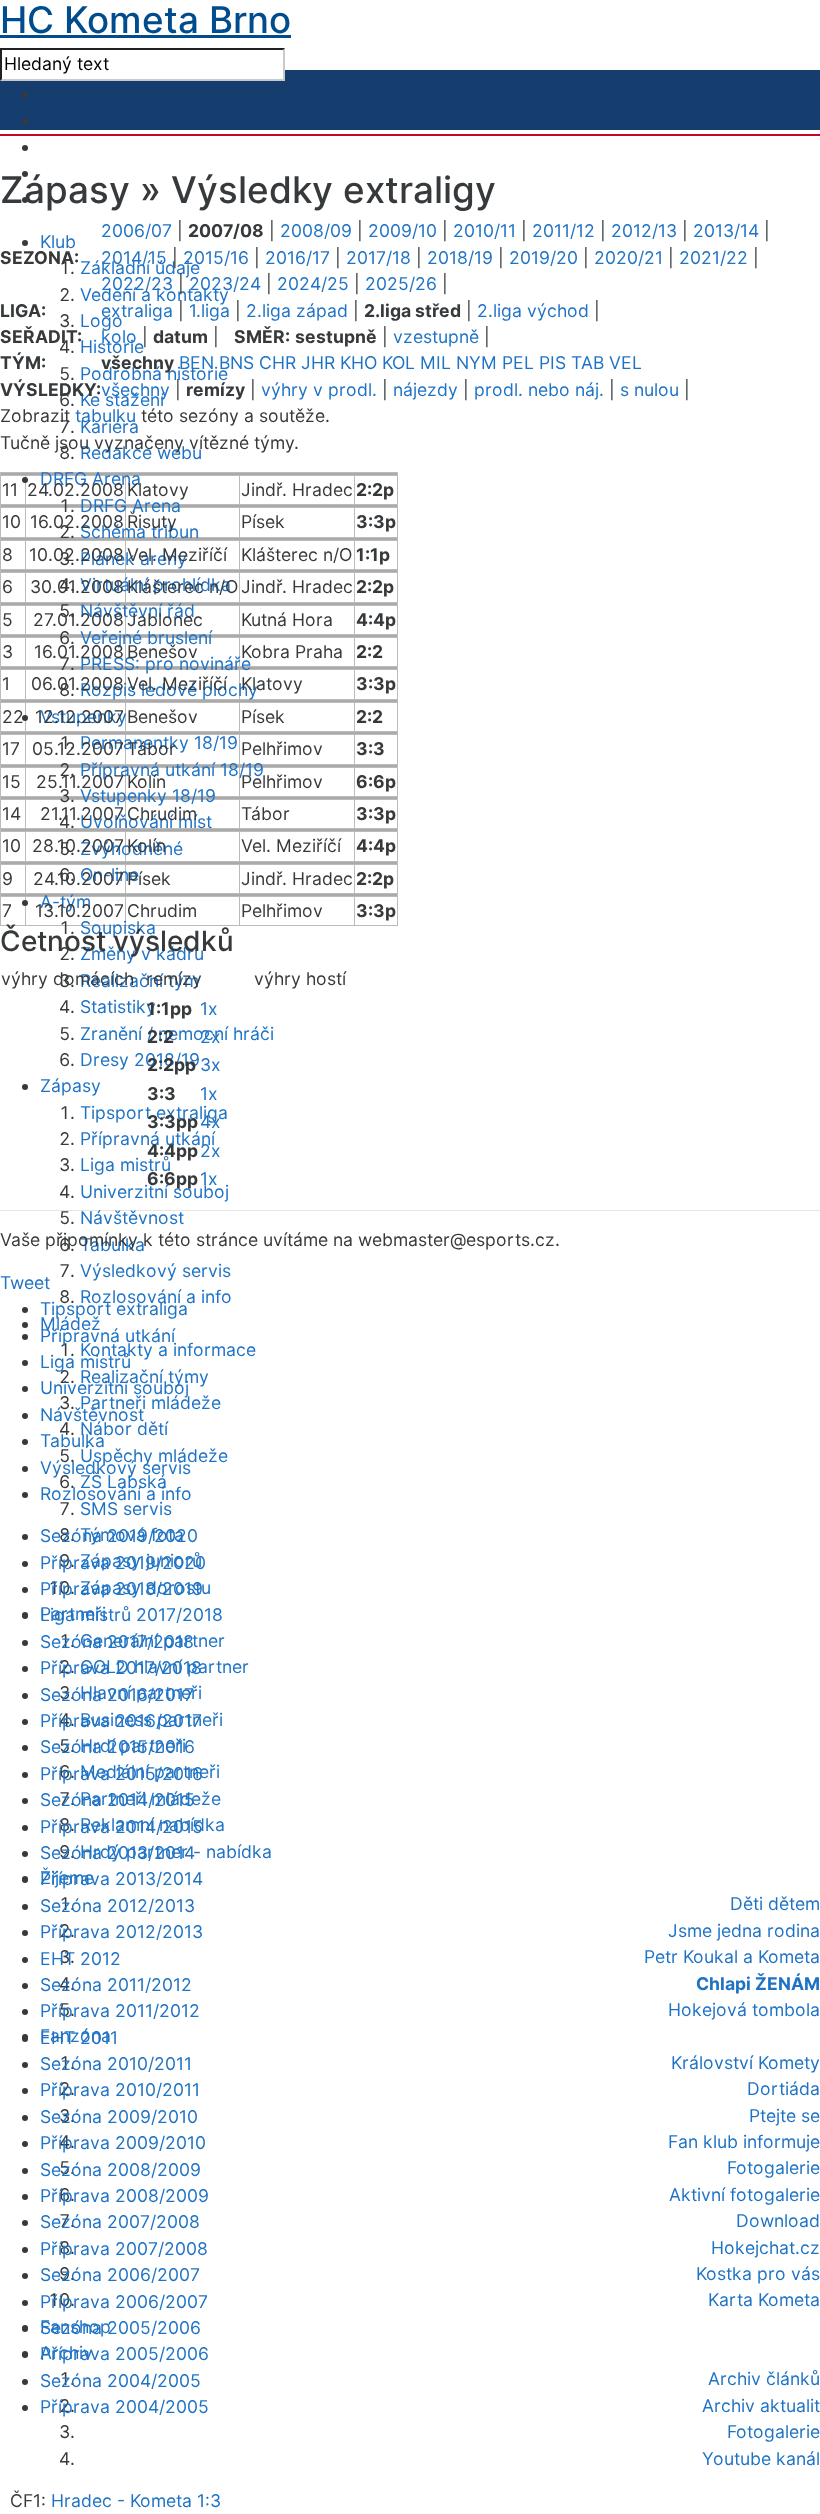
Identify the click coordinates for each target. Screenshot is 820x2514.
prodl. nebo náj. (539, 389)
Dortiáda (783, 2088)
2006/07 (136, 230)
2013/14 (726, 230)
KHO (358, 362)
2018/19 (460, 257)
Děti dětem (775, 1903)
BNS (236, 362)
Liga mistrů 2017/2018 (131, 1614)
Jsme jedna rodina (744, 1930)
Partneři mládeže (150, 1402)
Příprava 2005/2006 (124, 2353)
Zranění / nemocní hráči (177, 1033)
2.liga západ (297, 310)
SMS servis (126, 1508)
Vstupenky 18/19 (148, 795)
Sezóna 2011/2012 (116, 1984)
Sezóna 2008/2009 (120, 2169)
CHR (277, 362)
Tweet (25, 1282)
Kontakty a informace (168, 1349)
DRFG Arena (130, 505)
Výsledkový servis (155, 1270)
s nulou (649, 389)
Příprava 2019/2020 (123, 1562)
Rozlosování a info (116, 1493)
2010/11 (484, 230)
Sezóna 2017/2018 (117, 1641)
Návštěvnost (132, 1217)
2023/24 (225, 283)
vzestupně (436, 336)
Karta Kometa (764, 2299)
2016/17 (297, 257)
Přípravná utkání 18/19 (172, 769)
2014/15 (134, 257)
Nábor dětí (124, 1428)
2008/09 (316, 230)
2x (210, 1036)
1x (209, 1008)
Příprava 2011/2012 (120, 2010)
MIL (435, 362)
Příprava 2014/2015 (121, 1826)
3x (210, 1064)
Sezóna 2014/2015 (117, 1799)
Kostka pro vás (758, 2273)
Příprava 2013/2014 (121, 1878)
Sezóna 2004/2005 (120, 2380)
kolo (119, 336)
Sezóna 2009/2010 (119, 2116)
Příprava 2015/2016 (121, 1773)
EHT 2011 (79, 2037)
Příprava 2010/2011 (120, 2089)
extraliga (137, 310)
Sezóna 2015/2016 (117, 1746)
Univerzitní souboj (114, 1387)
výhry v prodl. (319, 389)
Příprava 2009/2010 (123, 2142)
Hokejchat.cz (765, 2247)
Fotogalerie (773, 2167)
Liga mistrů (125, 1164)
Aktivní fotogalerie (744, 2194)
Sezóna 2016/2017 (117, 1694)
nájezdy (425, 389)
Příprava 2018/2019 (121, 1588)
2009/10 (402, 230)
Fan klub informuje (744, 2141)
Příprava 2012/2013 (121, 1931)
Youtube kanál (761, 2458)
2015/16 (216, 257)
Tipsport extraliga (114, 1308)
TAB (587, 362)
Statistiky (118, 1006)
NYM (476, 362)
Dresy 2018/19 (140, 1059)
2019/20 (543, 257)
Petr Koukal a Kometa (732, 1956)
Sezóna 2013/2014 (117, 1852)
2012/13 (644, 230)
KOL (398, 362)
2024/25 (313, 283)
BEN (196, 362)
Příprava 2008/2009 (124, 2195)
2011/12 (563, 230)
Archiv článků (764, 2378)
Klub (58, 241)
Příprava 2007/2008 (124, 2248)
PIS (552, 362)
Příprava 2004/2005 (124, 2406)
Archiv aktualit (761, 2405)
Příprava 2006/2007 (124, 2301)
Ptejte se (784, 2115)
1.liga (209, 310)
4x (210, 1121)
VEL (625, 362)
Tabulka (72, 1440)
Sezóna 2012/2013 (117, 1905)
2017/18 (378, 257)
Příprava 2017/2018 (121, 1667)
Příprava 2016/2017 (121, 1720)
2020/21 (628, 257)
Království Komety (745, 2062)
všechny (135, 389)
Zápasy (70, 1085)
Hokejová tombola (744, 2009)
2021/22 (713, 257)
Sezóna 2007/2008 (120, 2221)
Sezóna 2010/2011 (116, 2063)
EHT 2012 (80, 1958)
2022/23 (137, 283)
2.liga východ (533, 310)
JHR (318, 362)
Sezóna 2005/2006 (120, 2327)
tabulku (105, 415)
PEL (518, 362)
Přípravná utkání (107, 1335)
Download (778, 2220)
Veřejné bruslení (146, 637)
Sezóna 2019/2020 (119, 1535)
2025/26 (401, 283)
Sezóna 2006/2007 (120, 2274)
